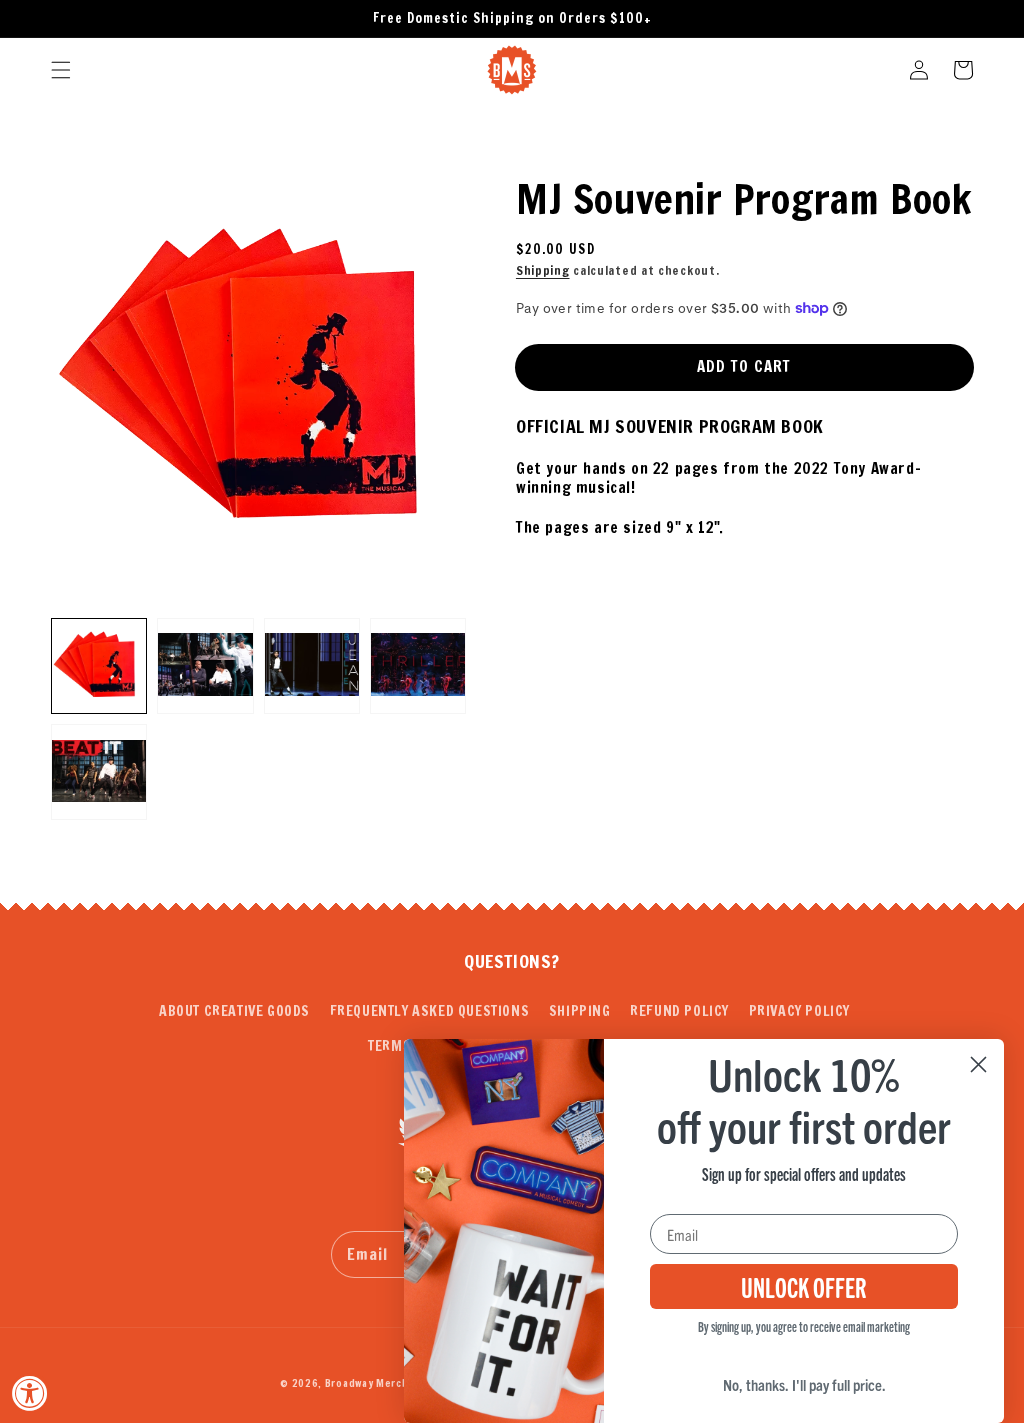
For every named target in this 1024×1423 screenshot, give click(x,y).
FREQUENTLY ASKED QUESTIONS (430, 1011)
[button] (61, 70)
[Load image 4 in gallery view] (418, 666)
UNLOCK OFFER (804, 1286)
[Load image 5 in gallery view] (99, 772)
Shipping (543, 270)
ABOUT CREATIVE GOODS (234, 1011)
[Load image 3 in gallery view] (312, 666)
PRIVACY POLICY (799, 1011)
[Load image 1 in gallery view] (99, 666)
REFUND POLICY (679, 1011)
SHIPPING (580, 1011)
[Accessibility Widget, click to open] (30, 1393)
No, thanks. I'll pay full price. (804, 1384)
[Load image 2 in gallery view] (205, 666)
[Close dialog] (978, 1064)
